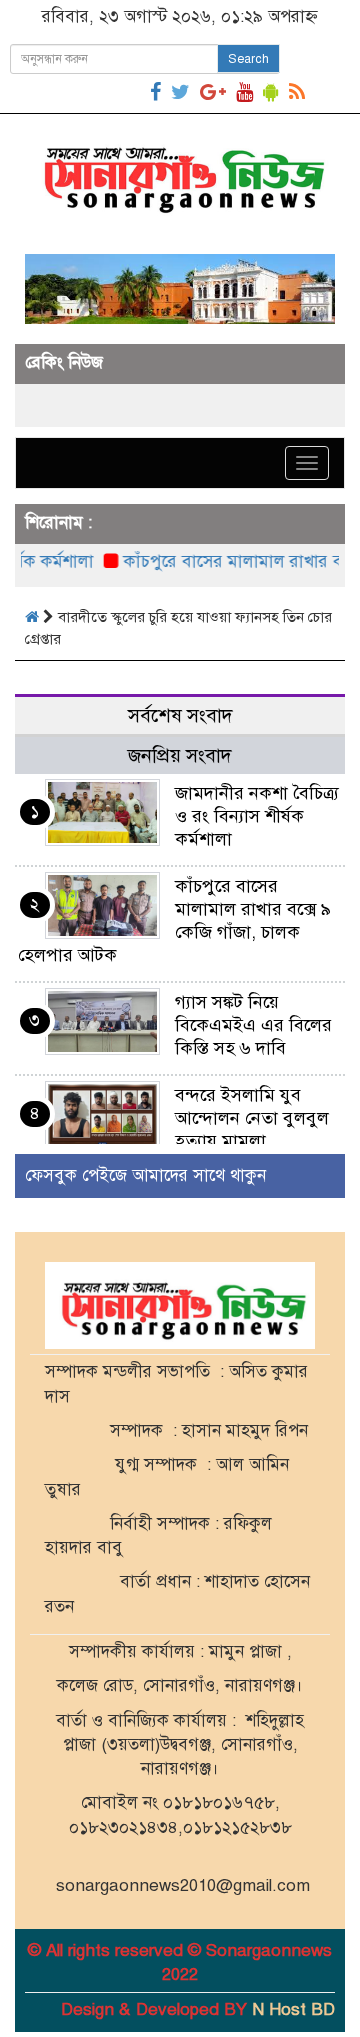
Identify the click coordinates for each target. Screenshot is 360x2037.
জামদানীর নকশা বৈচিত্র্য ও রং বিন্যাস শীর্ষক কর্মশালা (257, 816)
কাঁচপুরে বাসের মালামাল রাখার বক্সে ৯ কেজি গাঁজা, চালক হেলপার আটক (174, 920)
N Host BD (293, 2009)
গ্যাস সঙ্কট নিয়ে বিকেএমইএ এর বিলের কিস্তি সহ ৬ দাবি (253, 1025)
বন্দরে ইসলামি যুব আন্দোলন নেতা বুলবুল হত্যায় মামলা (252, 1118)
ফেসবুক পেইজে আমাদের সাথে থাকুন (145, 1175)
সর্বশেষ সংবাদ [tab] (180, 715)
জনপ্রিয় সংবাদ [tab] (180, 755)
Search (248, 59)
